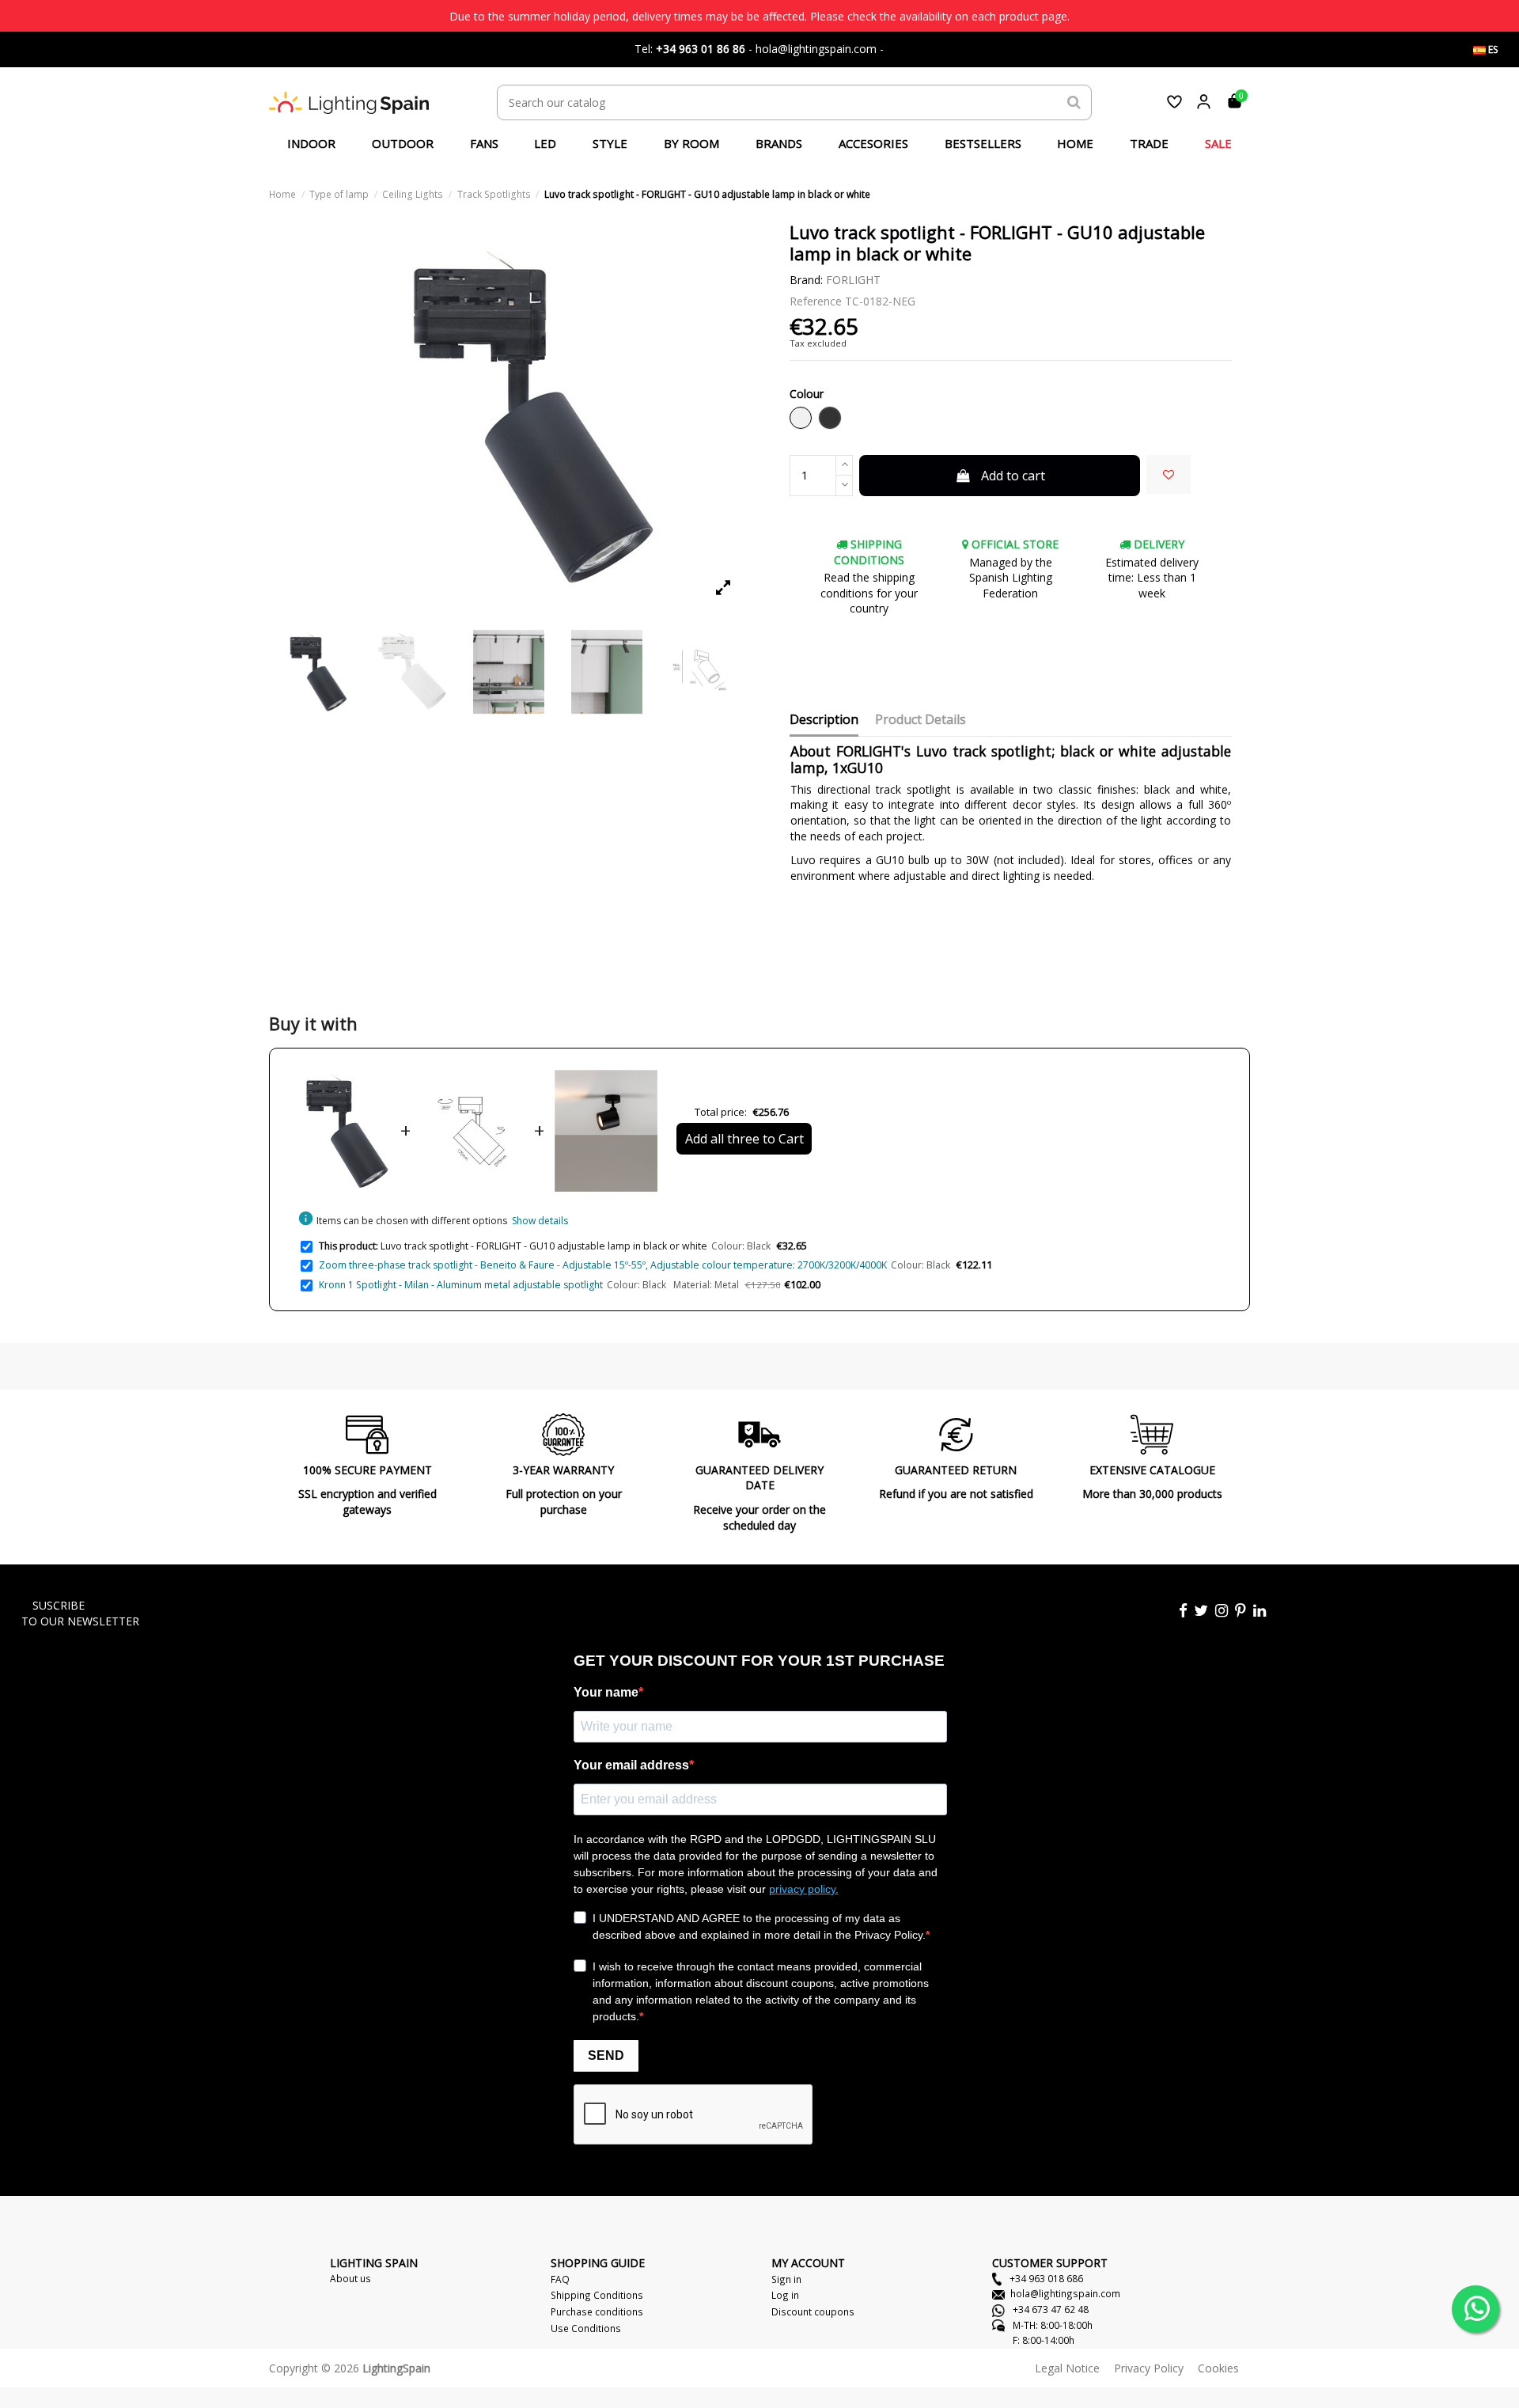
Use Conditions (586, 2328)
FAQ (560, 2279)
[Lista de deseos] (1174, 102)
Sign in (786, 2279)
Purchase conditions (597, 2311)
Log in (785, 2295)
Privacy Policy (1149, 2368)
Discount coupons (813, 2311)
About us (350, 2278)
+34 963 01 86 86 (701, 49)
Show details (540, 1221)
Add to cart (1013, 476)
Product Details (920, 720)
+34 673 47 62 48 (1049, 2309)
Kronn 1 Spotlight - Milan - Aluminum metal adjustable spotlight (461, 1285)
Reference (816, 301)
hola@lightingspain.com (1065, 2293)
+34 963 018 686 (1045, 2278)
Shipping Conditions (597, 2295)
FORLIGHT (853, 280)
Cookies (1218, 2368)
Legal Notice (1067, 2368)
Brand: (806, 280)
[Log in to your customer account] (1204, 102)
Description (824, 720)
